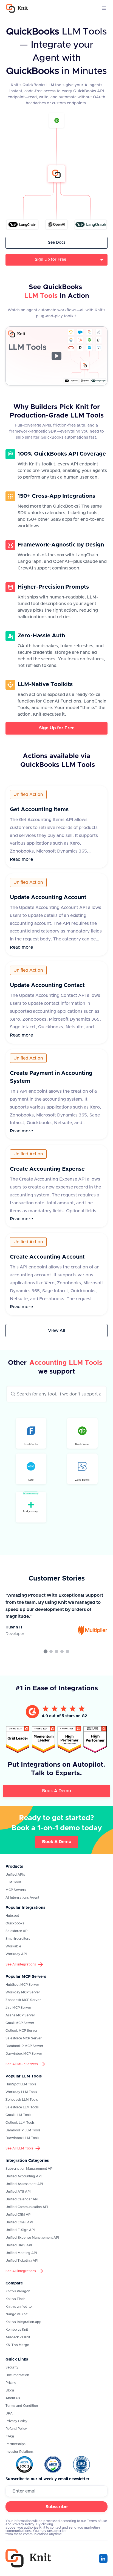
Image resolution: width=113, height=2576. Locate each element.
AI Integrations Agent (22, 1898)
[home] (16, 8)
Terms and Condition (22, 2406)
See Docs (57, 243)
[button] (104, 8)
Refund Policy (16, 2429)
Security (12, 2367)
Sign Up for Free (57, 728)
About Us (13, 2398)
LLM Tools (13, 1882)
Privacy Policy (16, 2421)
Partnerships (15, 2444)
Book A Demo (56, 1791)
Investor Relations (19, 2452)
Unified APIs (15, 1875)
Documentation (17, 2375)
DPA (9, 2413)
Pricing (11, 2383)
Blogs (10, 2390)
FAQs (10, 2436)
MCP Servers (16, 1890)
